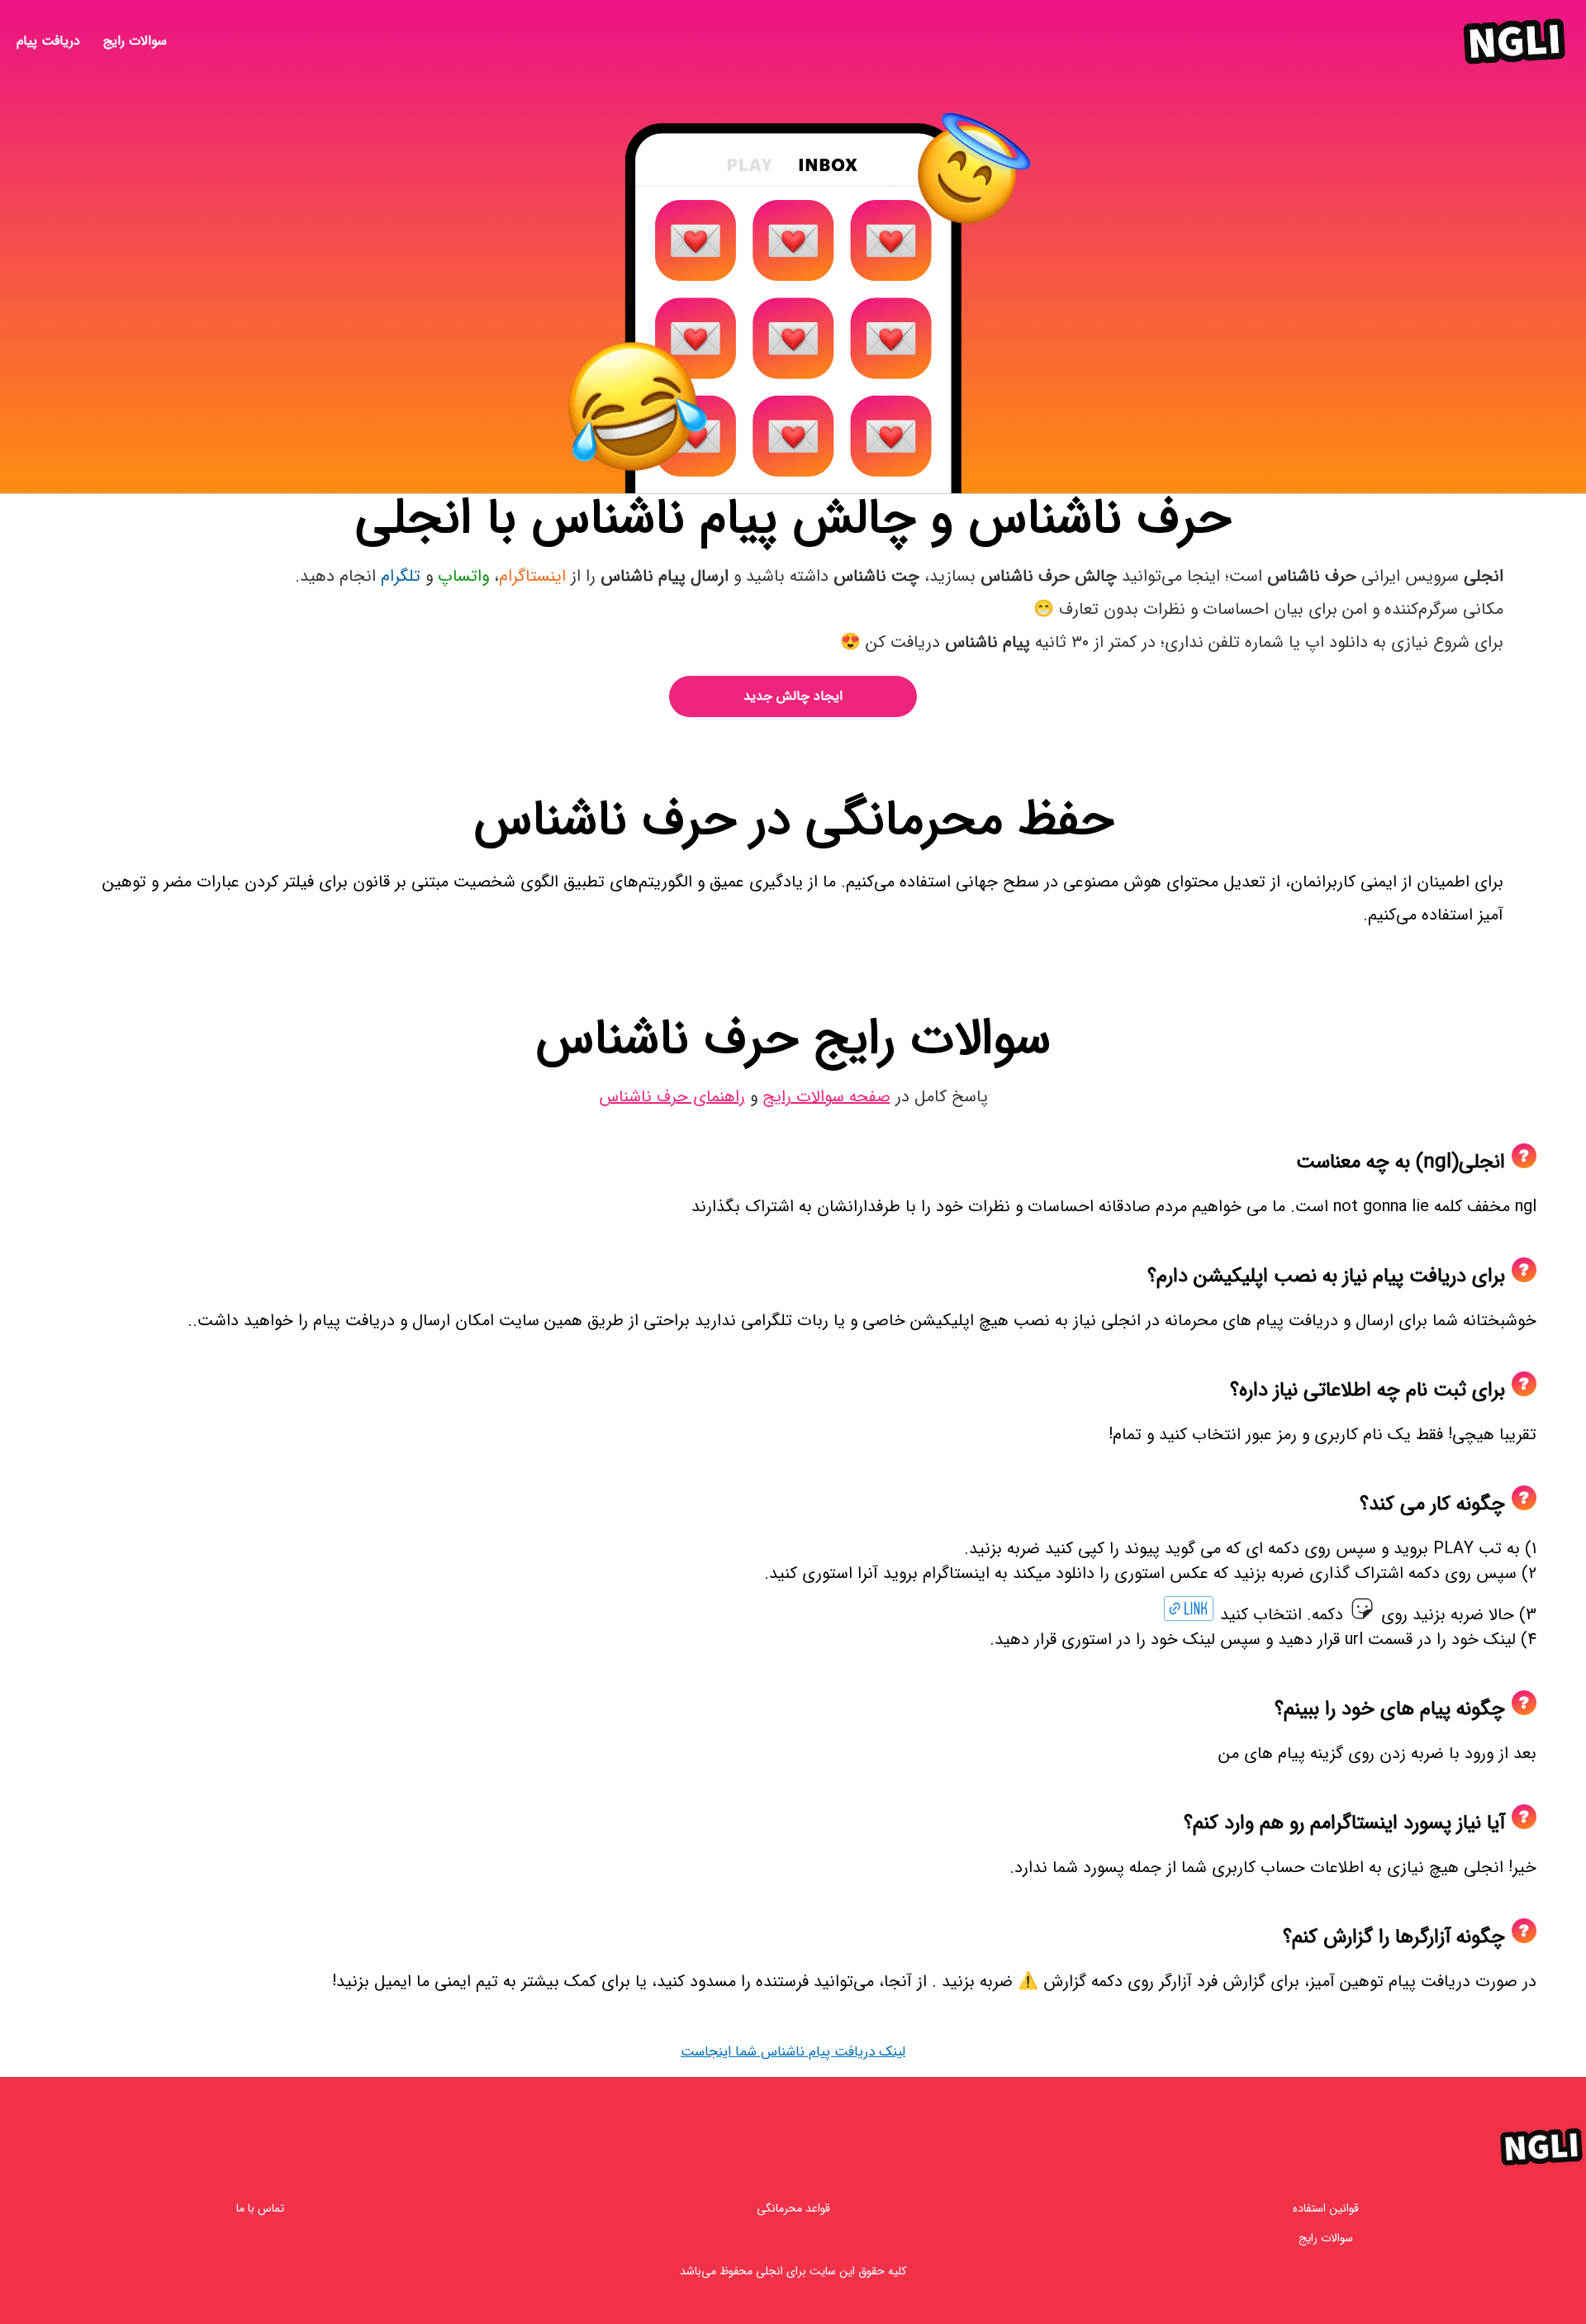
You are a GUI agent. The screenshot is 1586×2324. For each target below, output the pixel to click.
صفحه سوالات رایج (826, 1097)
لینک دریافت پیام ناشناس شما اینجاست (793, 2052)
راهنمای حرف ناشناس (672, 1097)
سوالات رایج (135, 42)
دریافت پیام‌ (48, 42)
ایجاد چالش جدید (793, 696)
